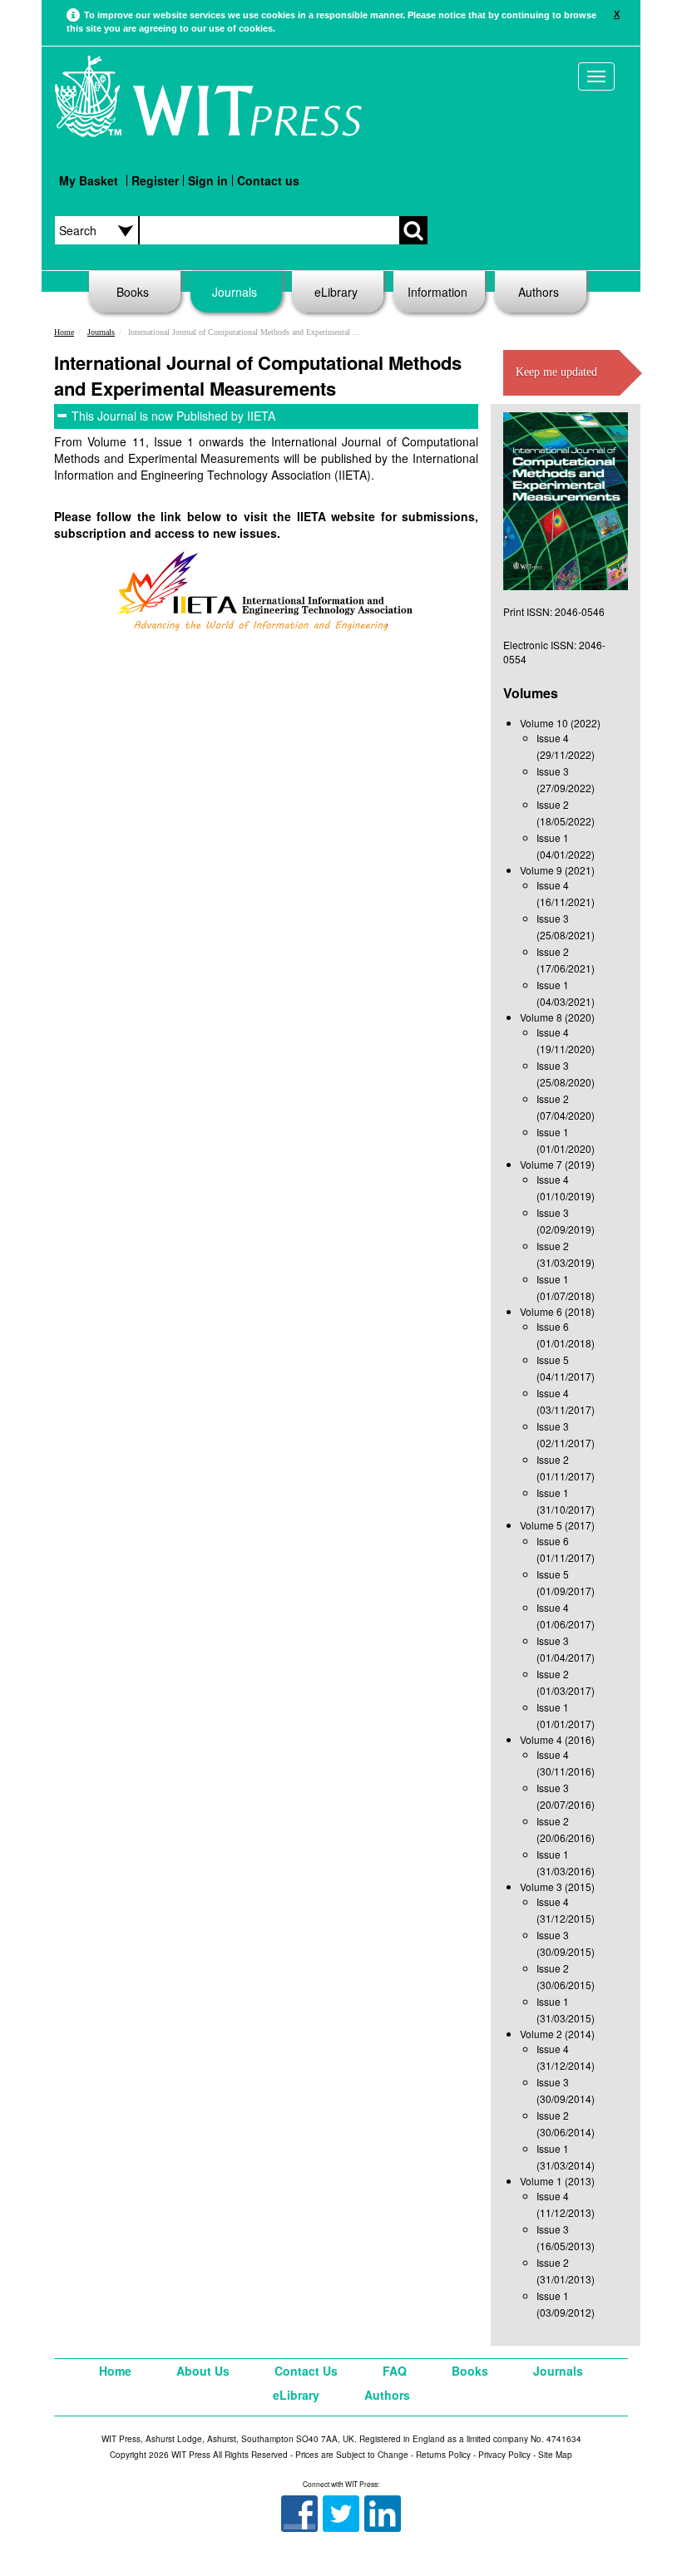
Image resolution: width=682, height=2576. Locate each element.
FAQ (395, 2371)
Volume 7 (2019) (557, 1164)
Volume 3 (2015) (557, 1886)
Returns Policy (443, 2455)
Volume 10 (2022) (560, 723)
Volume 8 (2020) (557, 1017)
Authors (539, 292)
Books (133, 292)
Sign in (208, 180)
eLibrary (336, 292)
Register (155, 180)
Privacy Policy (504, 2455)
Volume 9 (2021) (557, 870)
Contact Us (306, 2371)
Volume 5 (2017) (557, 1525)
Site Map (555, 2455)
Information (437, 292)
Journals (235, 292)
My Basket (89, 180)
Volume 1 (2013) (557, 2181)
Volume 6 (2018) (557, 1311)
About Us (203, 2371)
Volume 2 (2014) (557, 2034)
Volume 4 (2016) (557, 1739)
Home (64, 332)
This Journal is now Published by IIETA (173, 416)
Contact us (268, 180)
